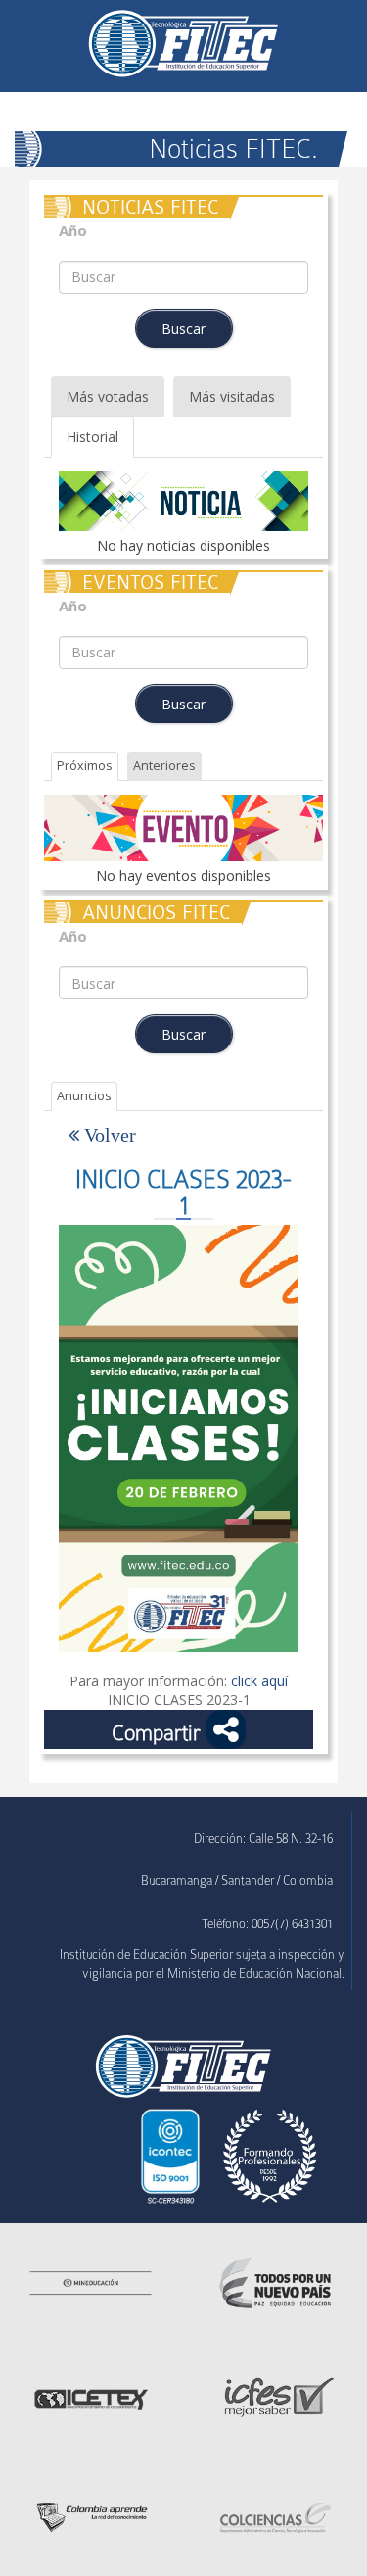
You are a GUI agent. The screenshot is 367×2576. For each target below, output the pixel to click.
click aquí (259, 1681)
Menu (37, 35)
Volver (108, 1135)
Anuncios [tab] (84, 1096)
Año (73, 231)
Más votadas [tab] (108, 396)
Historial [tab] (92, 437)
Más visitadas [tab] (232, 396)
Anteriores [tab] (164, 766)
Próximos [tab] (85, 766)
